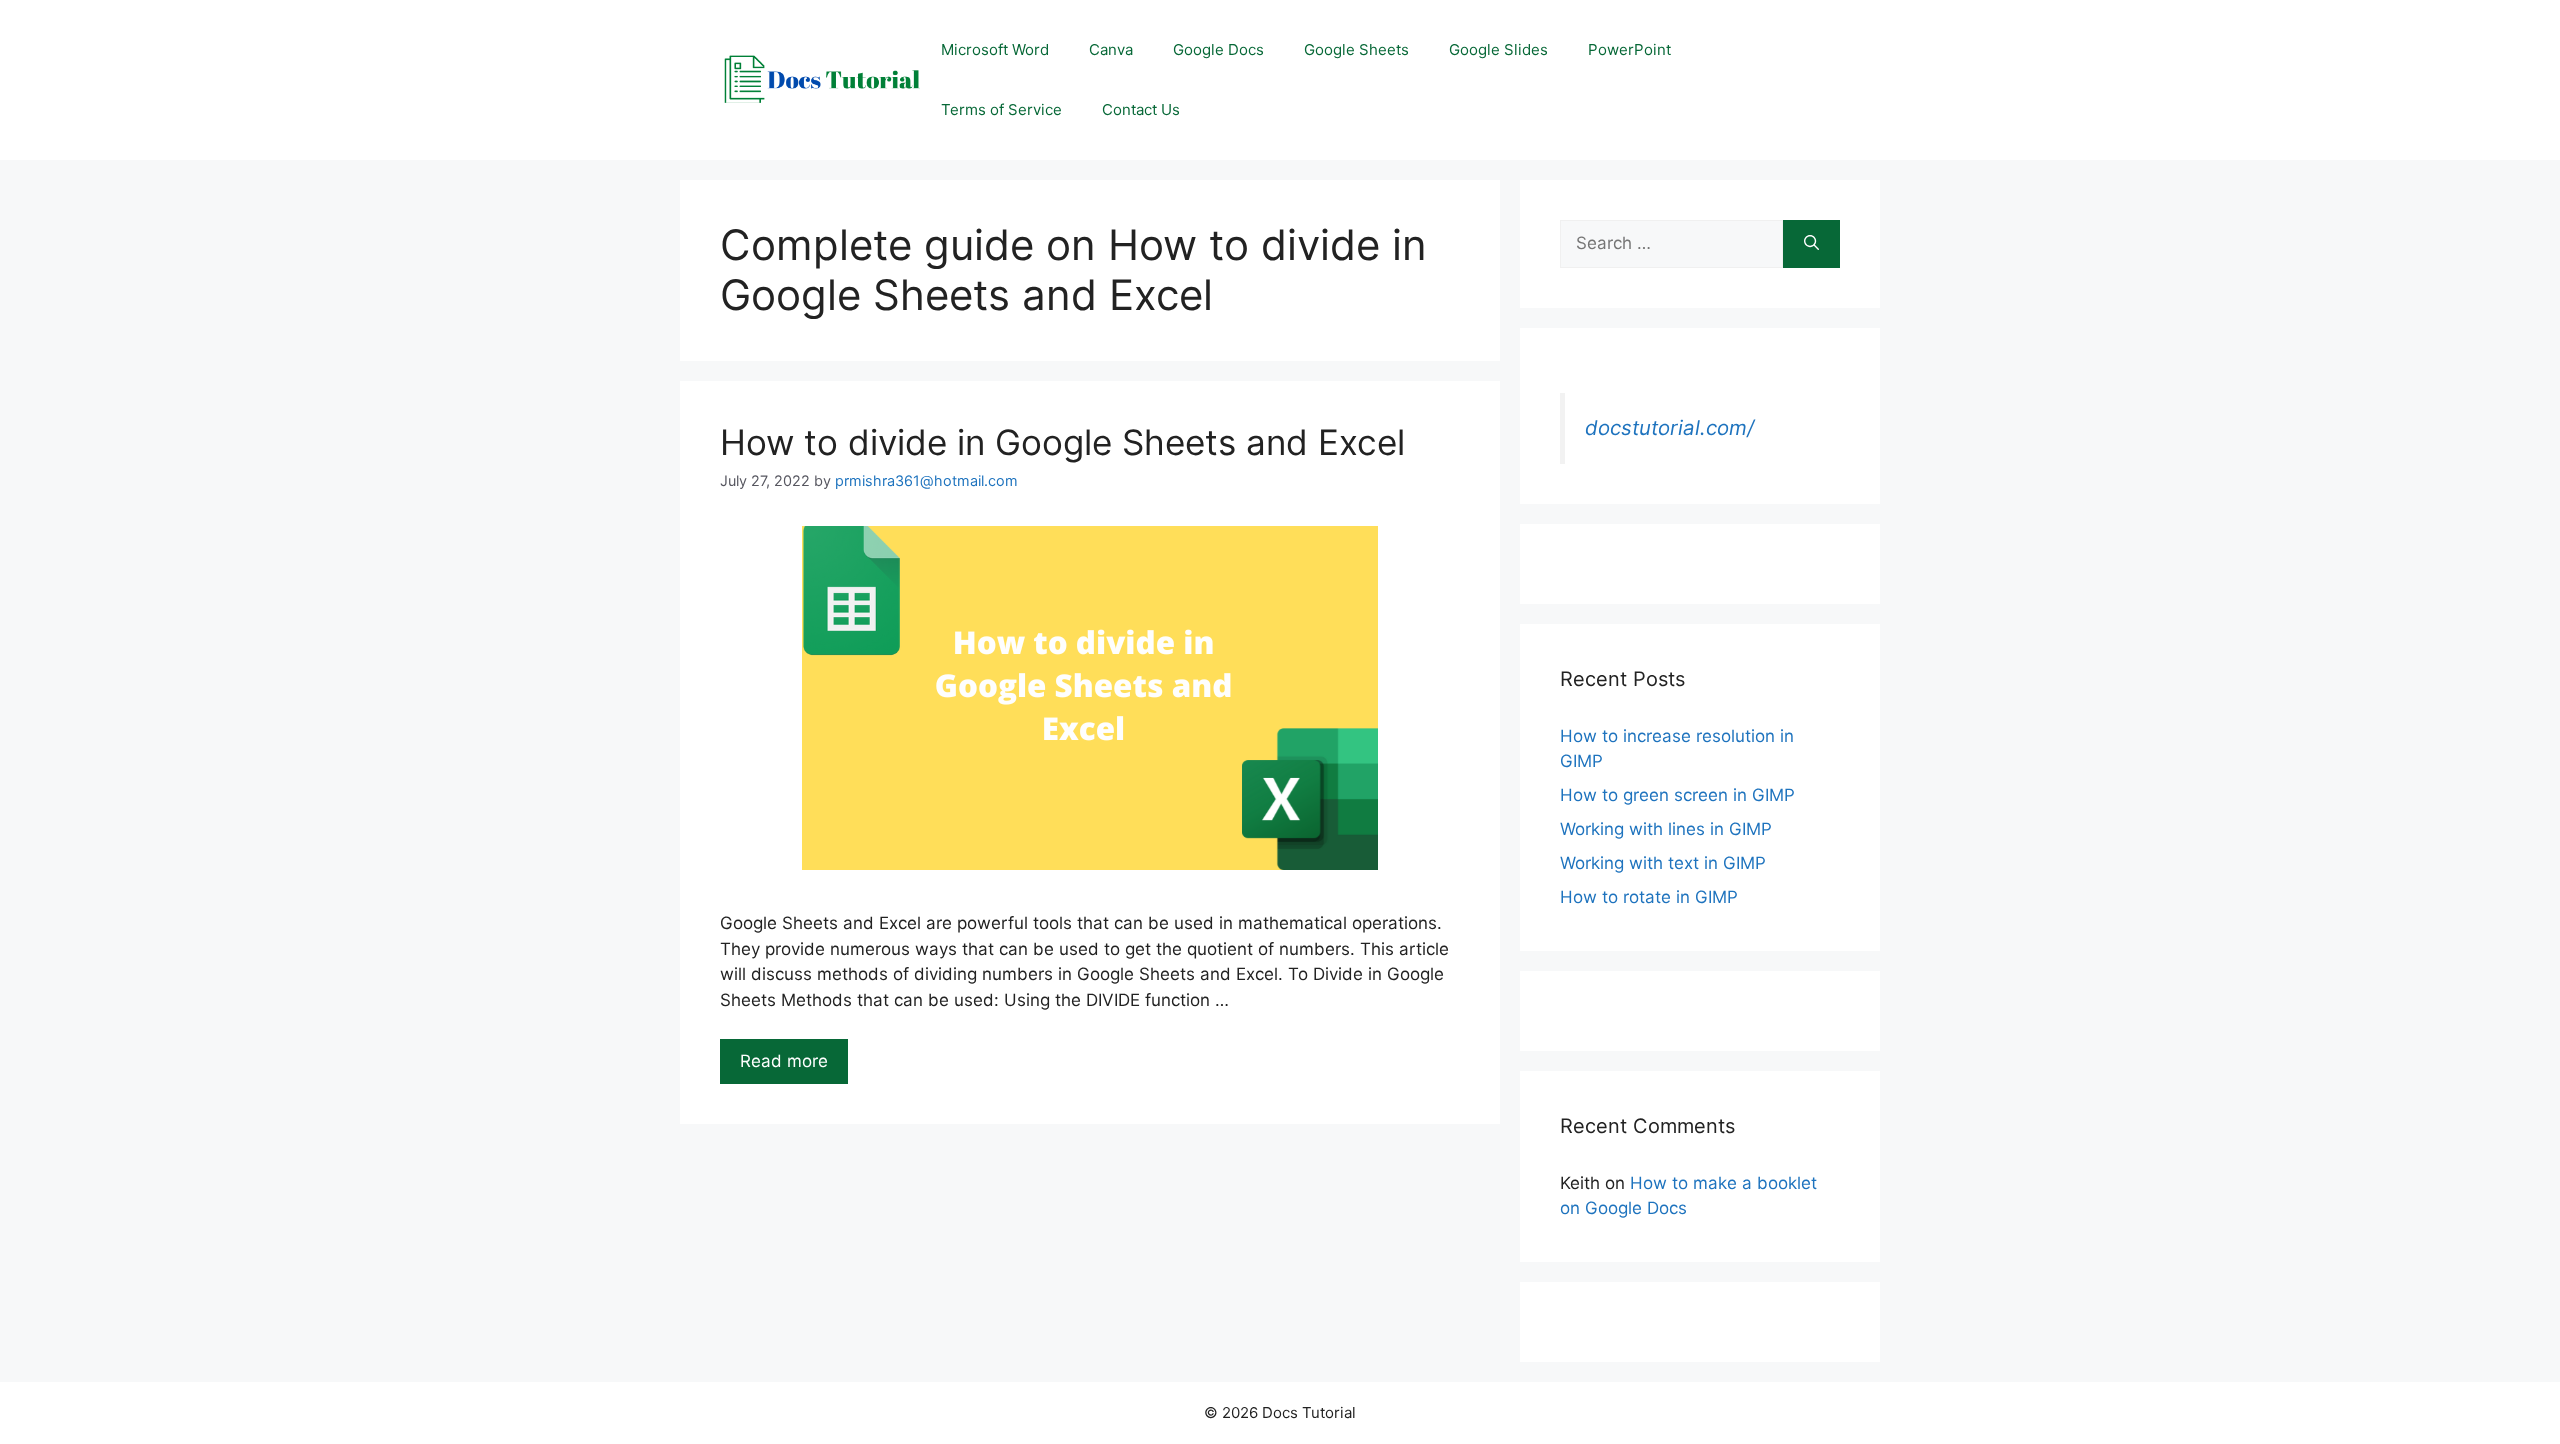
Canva (1111, 49)
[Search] (1811, 244)
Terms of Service (1001, 109)
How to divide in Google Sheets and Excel (1062, 442)
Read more (784, 1061)
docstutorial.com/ (1669, 427)
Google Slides (1498, 49)
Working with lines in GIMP (1666, 829)
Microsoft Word (995, 49)
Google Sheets (1356, 49)
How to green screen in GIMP (1677, 795)
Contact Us (1141, 109)
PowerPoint (1629, 49)
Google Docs (1218, 49)
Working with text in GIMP (1663, 863)
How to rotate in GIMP (1649, 897)
